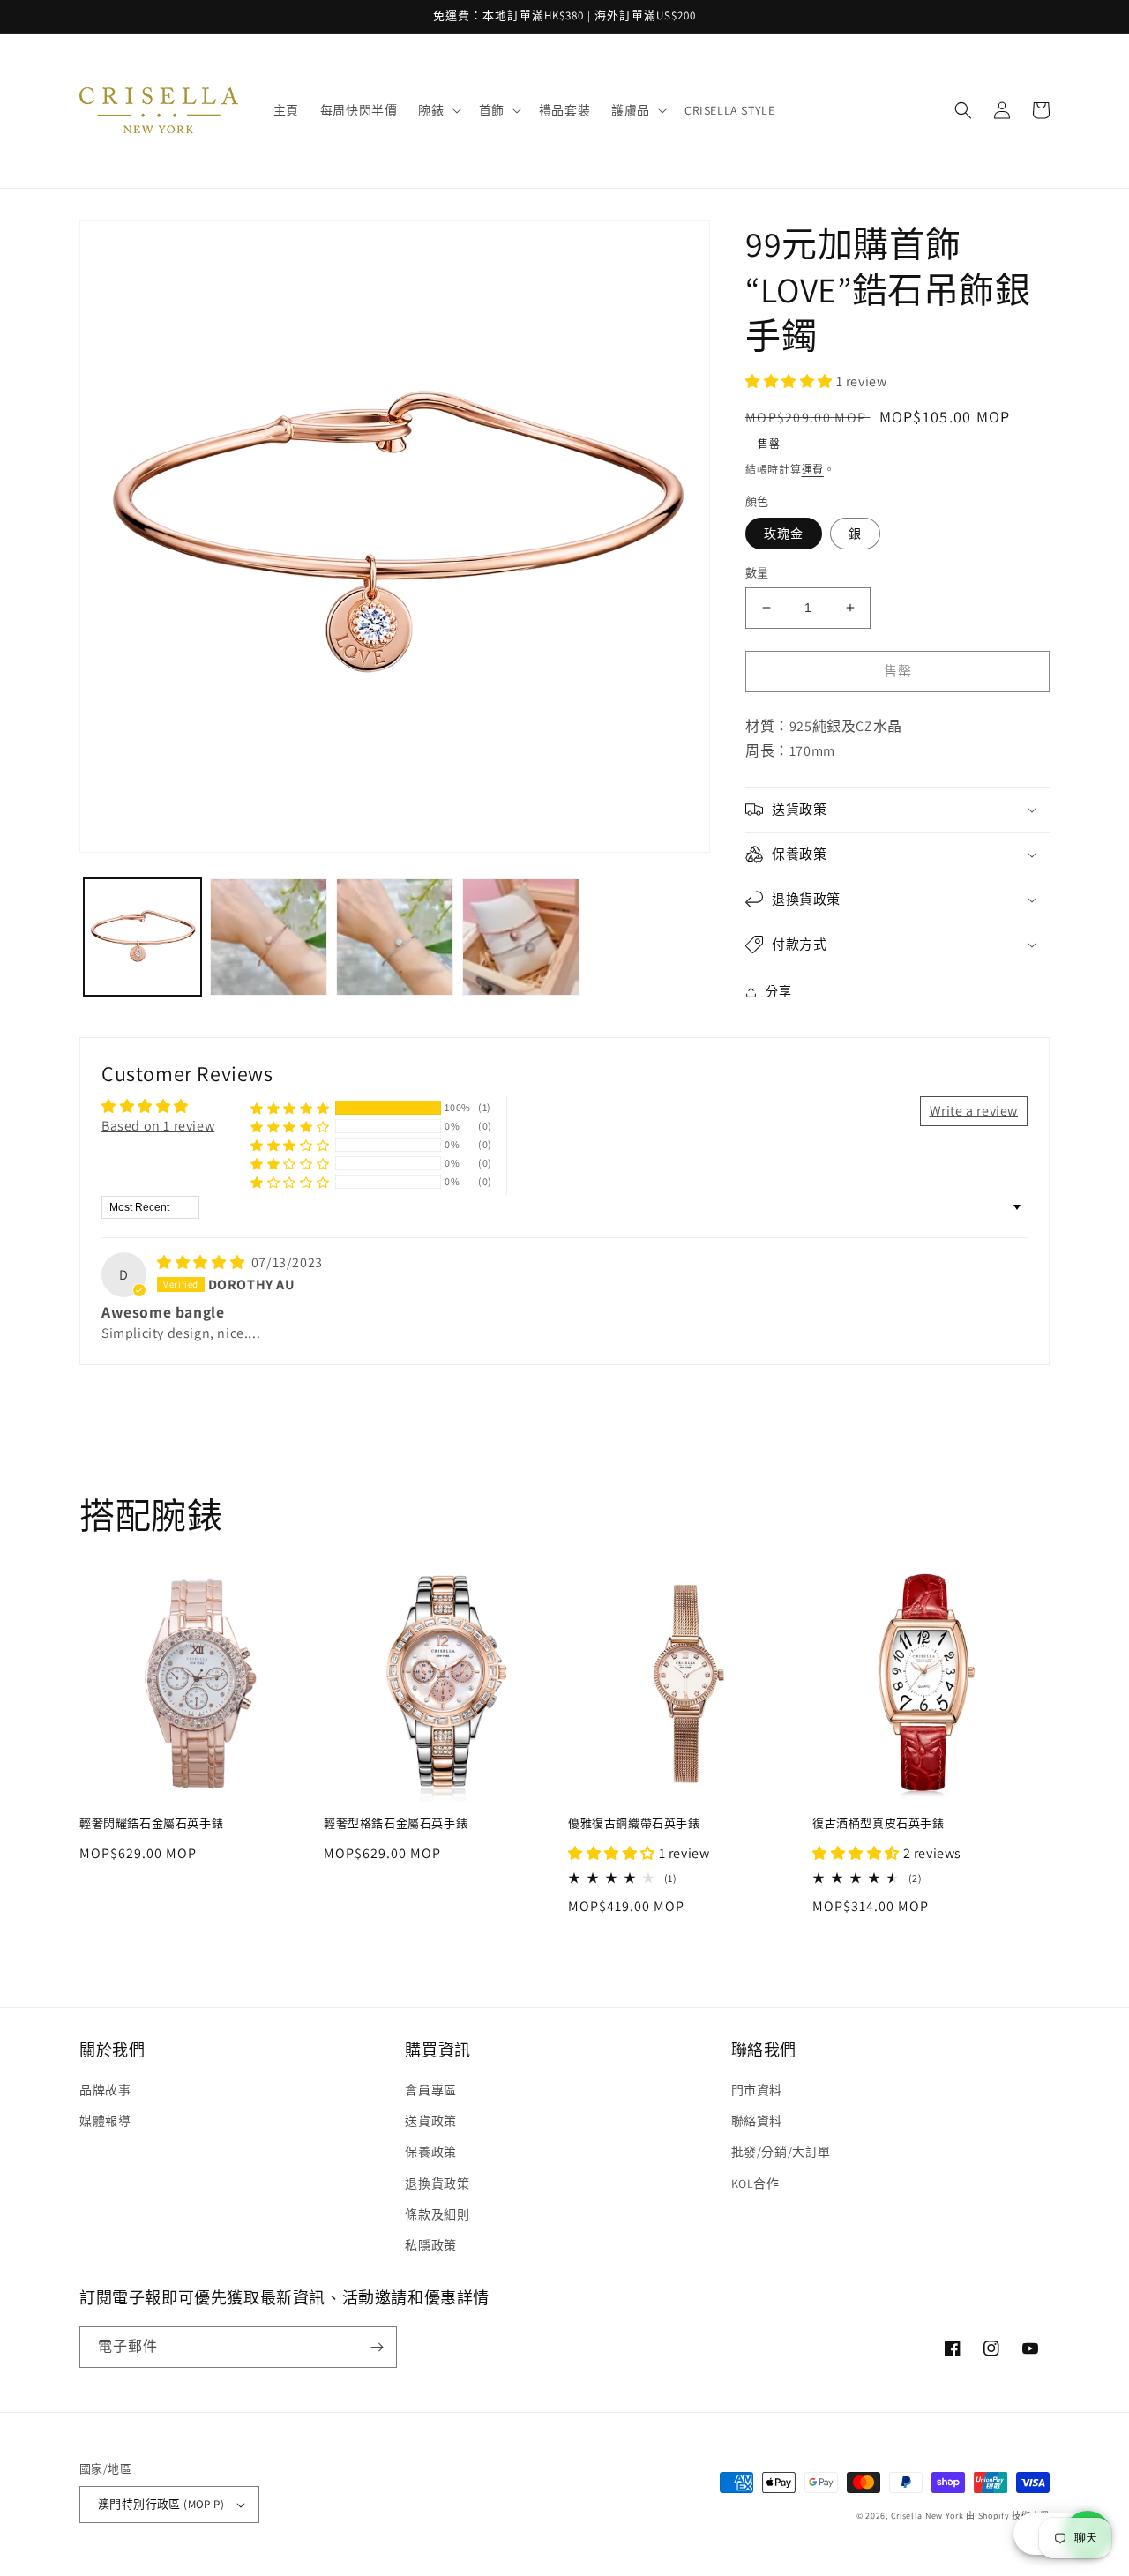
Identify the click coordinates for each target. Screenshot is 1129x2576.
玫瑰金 (784, 534)
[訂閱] (377, 2347)
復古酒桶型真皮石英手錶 (879, 1824)
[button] (437, 110)
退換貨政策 (437, 2184)
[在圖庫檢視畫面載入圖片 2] (269, 937)
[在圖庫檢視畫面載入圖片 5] (521, 937)
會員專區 (430, 2090)
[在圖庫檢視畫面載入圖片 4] (395, 937)
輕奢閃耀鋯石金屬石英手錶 (151, 1824)
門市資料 (757, 2090)
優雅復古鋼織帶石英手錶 (634, 1824)
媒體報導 (105, 2121)
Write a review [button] (974, 1111)
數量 (757, 573)
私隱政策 (430, 2245)
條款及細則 (437, 2214)
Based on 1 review (158, 1126)
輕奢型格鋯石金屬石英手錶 (396, 1824)
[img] (202, 1262)
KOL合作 (755, 2184)
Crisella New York (927, 2516)
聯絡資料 (757, 2121)
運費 (813, 470)
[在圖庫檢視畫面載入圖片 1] (142, 937)
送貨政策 (430, 2121)
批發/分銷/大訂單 (781, 2152)
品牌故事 (105, 2090)
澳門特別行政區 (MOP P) (161, 2504)
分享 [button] (778, 991)
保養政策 (430, 2152)
